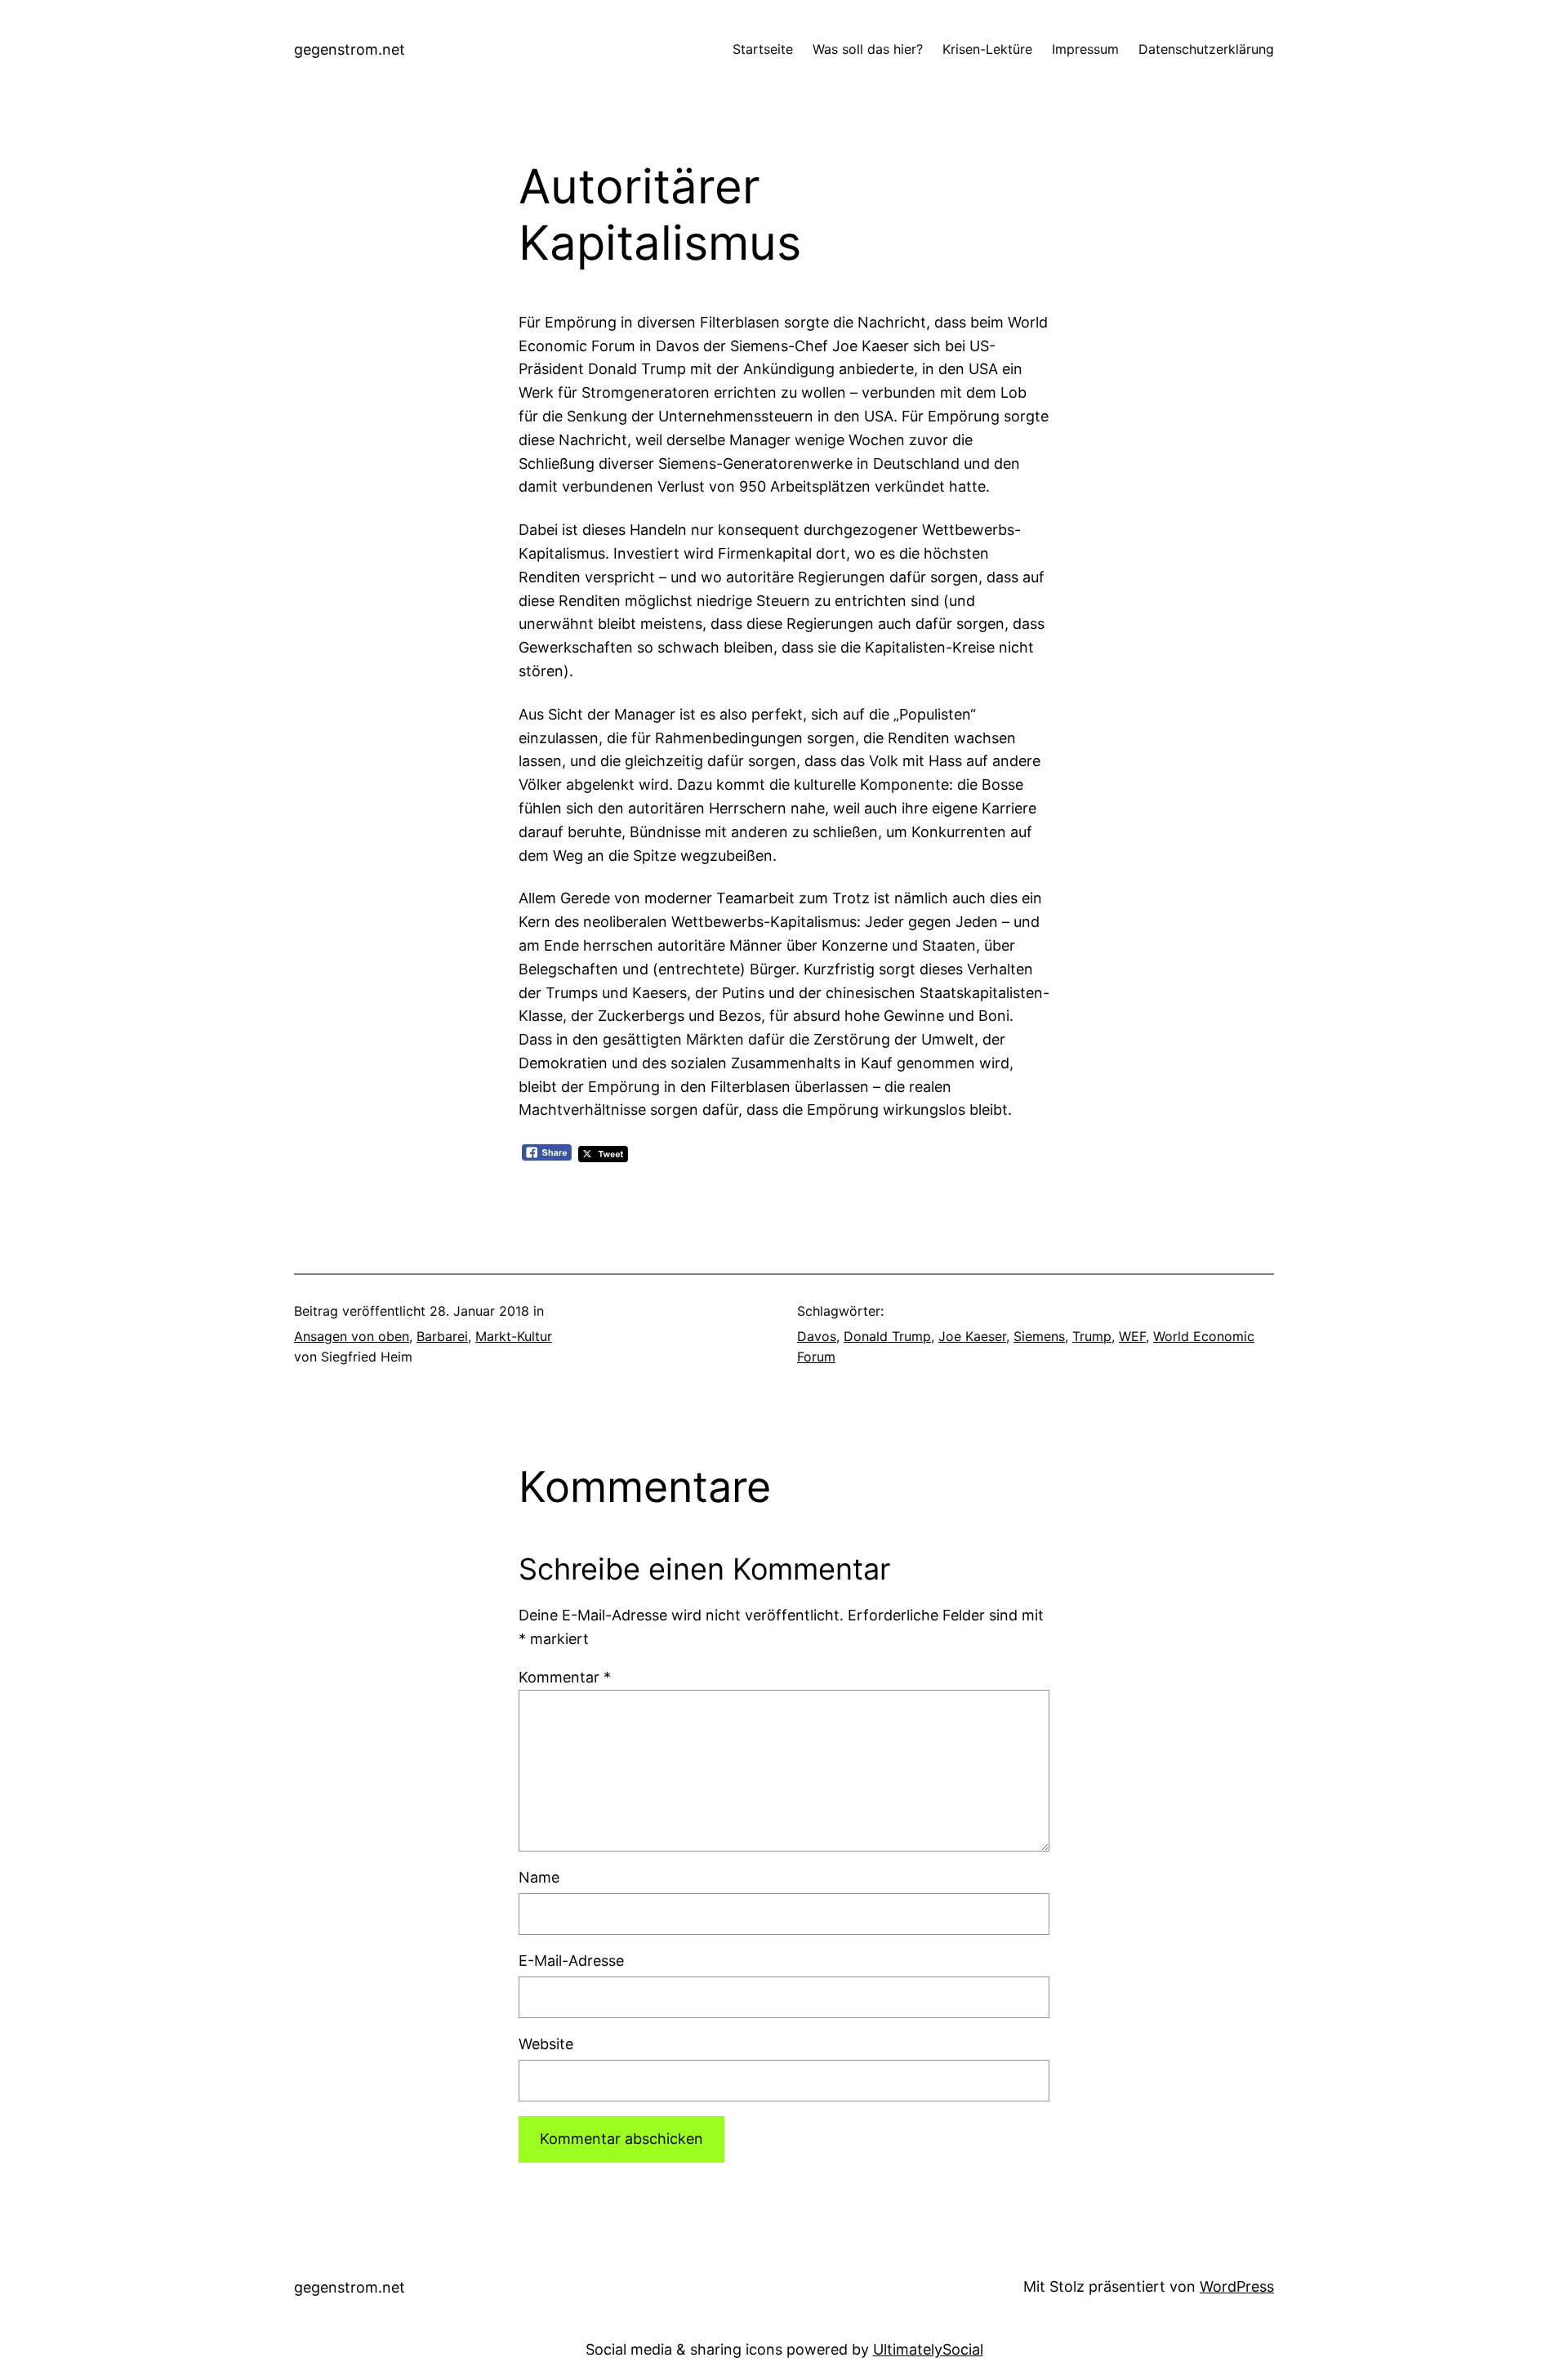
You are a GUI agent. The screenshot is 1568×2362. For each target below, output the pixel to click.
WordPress (1237, 2286)
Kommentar (565, 1677)
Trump (1092, 1336)
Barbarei (442, 1336)
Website (546, 2044)
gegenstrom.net (350, 49)
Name (539, 1877)
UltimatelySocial (928, 2349)
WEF (1132, 1336)
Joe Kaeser (972, 1336)
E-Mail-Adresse (571, 1961)
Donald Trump (887, 1336)
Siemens (1039, 1336)
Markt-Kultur (514, 1336)
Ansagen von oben (352, 1336)
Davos (817, 1336)
